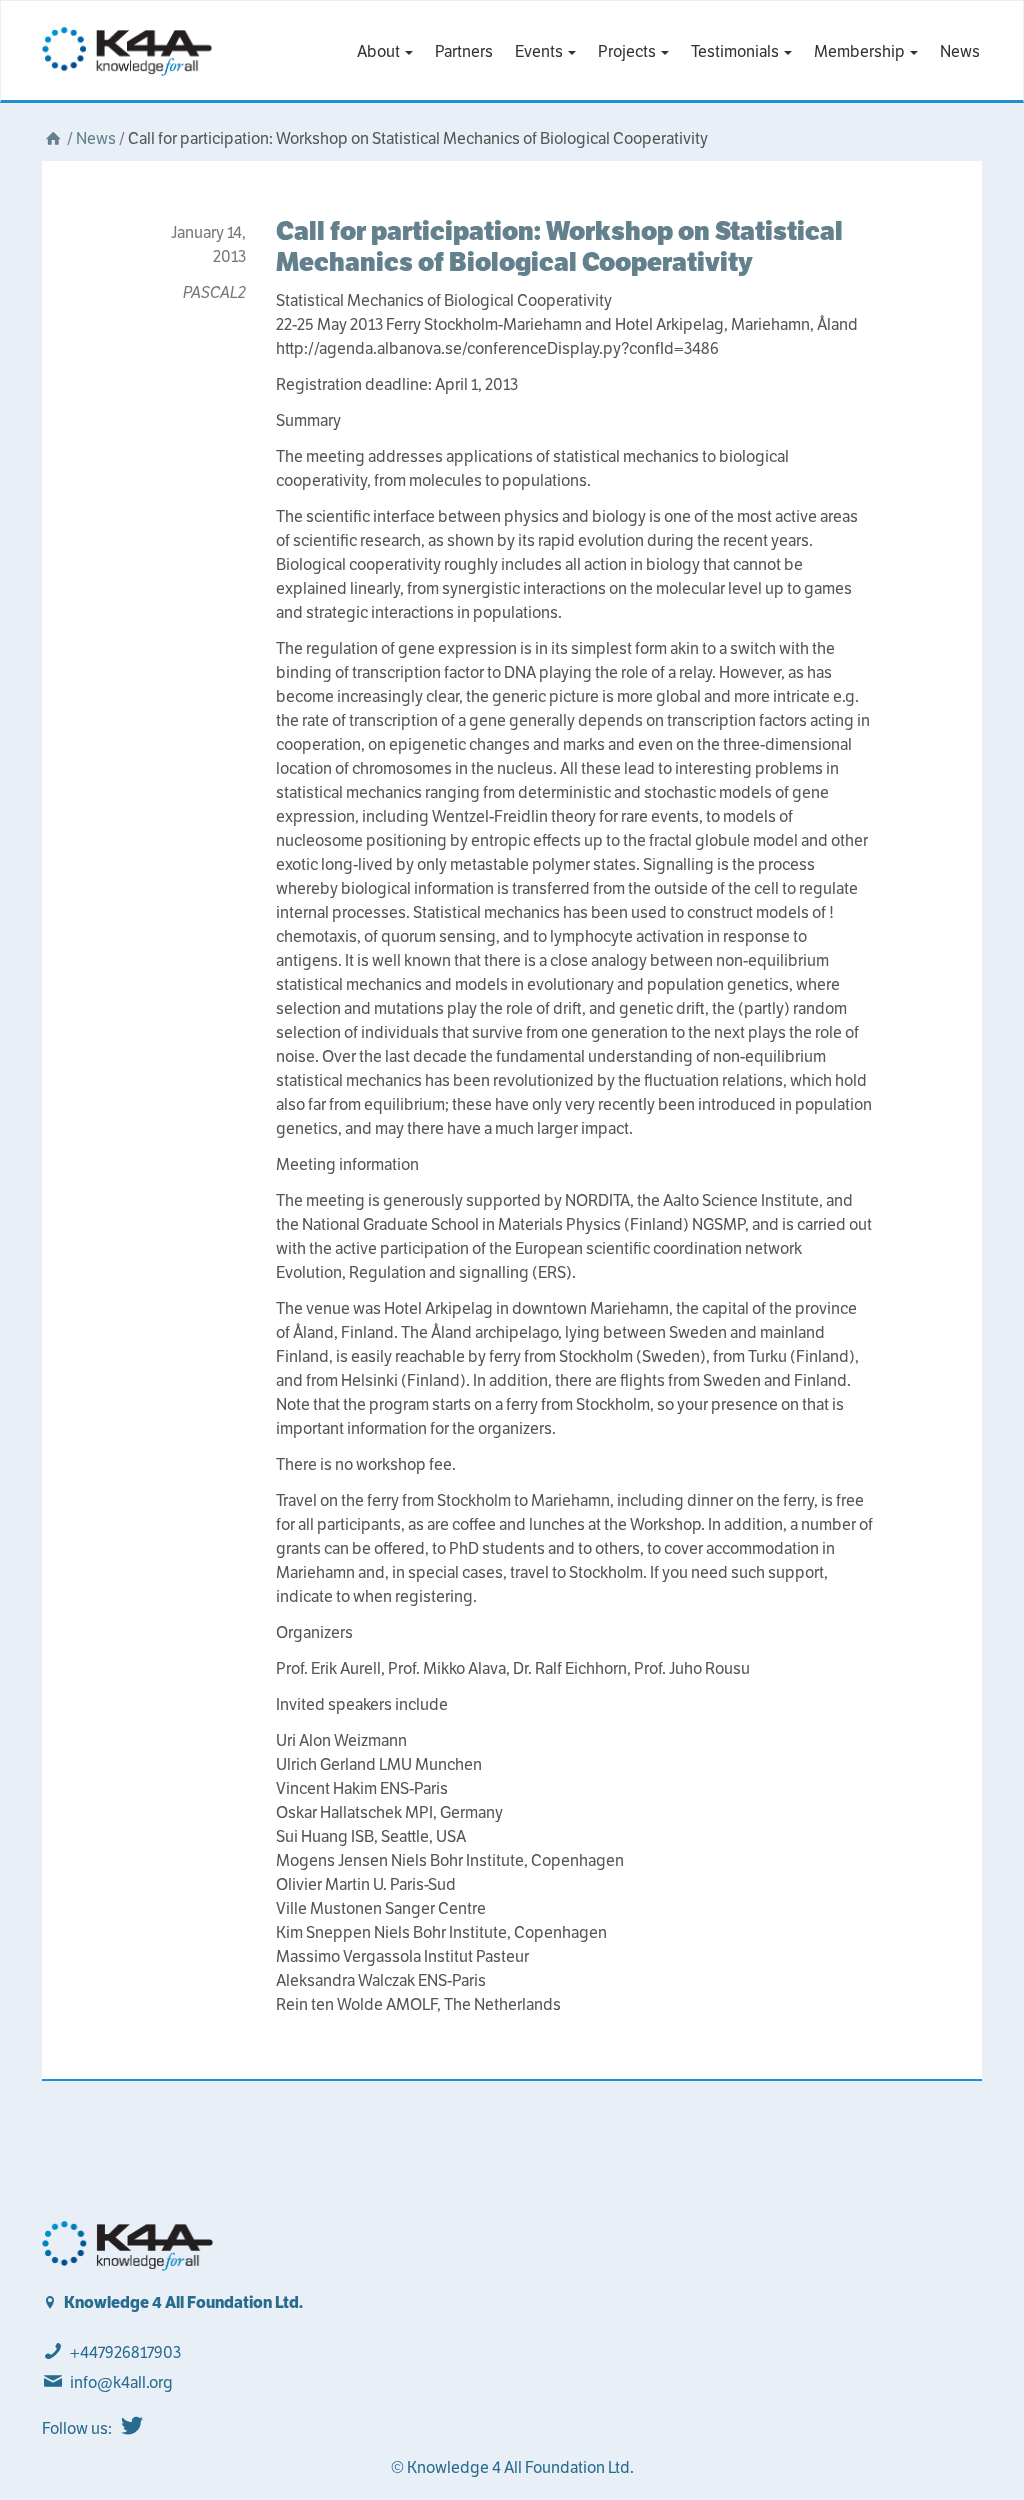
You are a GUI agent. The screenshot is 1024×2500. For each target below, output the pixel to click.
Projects (628, 51)
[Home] (53, 138)
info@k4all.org (121, 2382)
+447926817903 (125, 2352)
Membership (861, 51)
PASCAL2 (214, 292)
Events (540, 51)
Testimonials (736, 51)
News (960, 51)
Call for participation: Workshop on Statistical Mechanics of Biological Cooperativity (559, 246)
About (380, 51)
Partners (464, 51)
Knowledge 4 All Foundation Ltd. (183, 2302)
